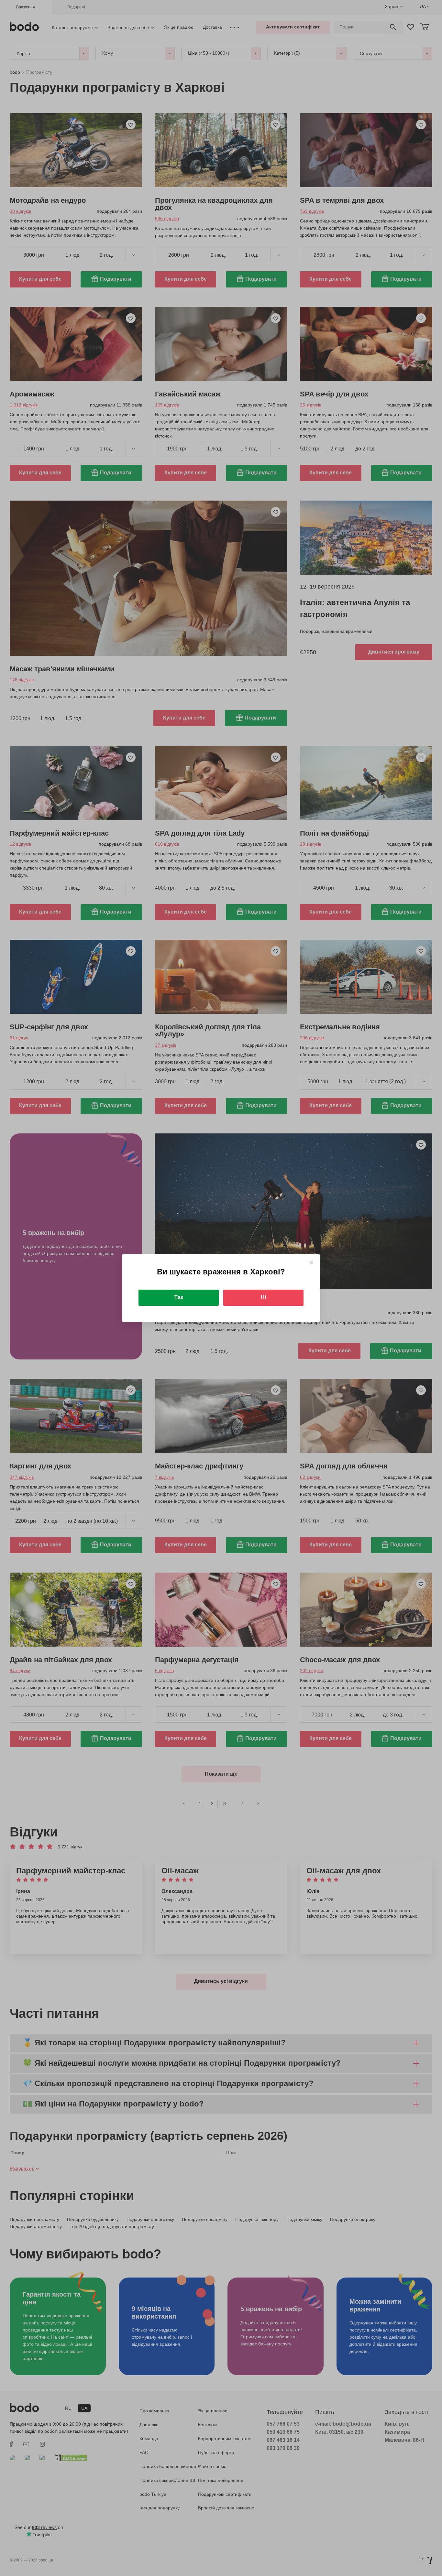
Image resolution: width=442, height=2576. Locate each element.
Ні (263, 1297)
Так (179, 1297)
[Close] (311, 1262)
